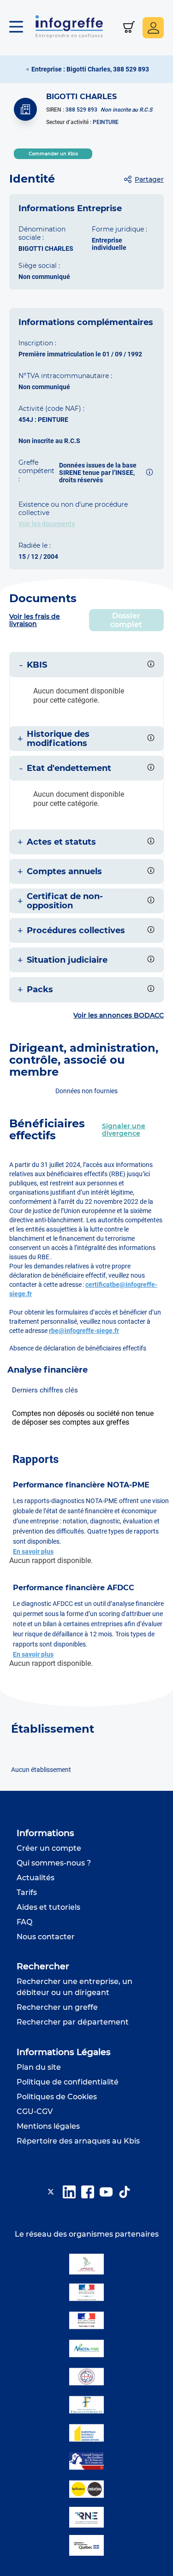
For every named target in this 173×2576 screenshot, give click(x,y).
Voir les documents (47, 524)
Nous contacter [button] (46, 1937)
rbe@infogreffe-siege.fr (84, 1331)
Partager (149, 179)
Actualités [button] (36, 1878)
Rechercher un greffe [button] (57, 2007)
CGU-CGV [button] (35, 2111)
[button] (21, 28)
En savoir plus (33, 1552)
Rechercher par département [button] (73, 2022)
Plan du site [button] (39, 2067)
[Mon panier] (129, 28)
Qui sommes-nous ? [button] (54, 1863)
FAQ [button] (24, 1922)
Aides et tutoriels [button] (48, 1907)
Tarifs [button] (27, 1892)
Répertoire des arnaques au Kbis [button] (78, 2141)
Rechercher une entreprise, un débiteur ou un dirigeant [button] (75, 1987)
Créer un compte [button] (49, 1848)
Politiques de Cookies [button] (57, 2097)
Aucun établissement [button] (41, 1770)
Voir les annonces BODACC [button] (119, 1015)
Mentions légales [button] (48, 2126)
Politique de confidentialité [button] (68, 2082)
